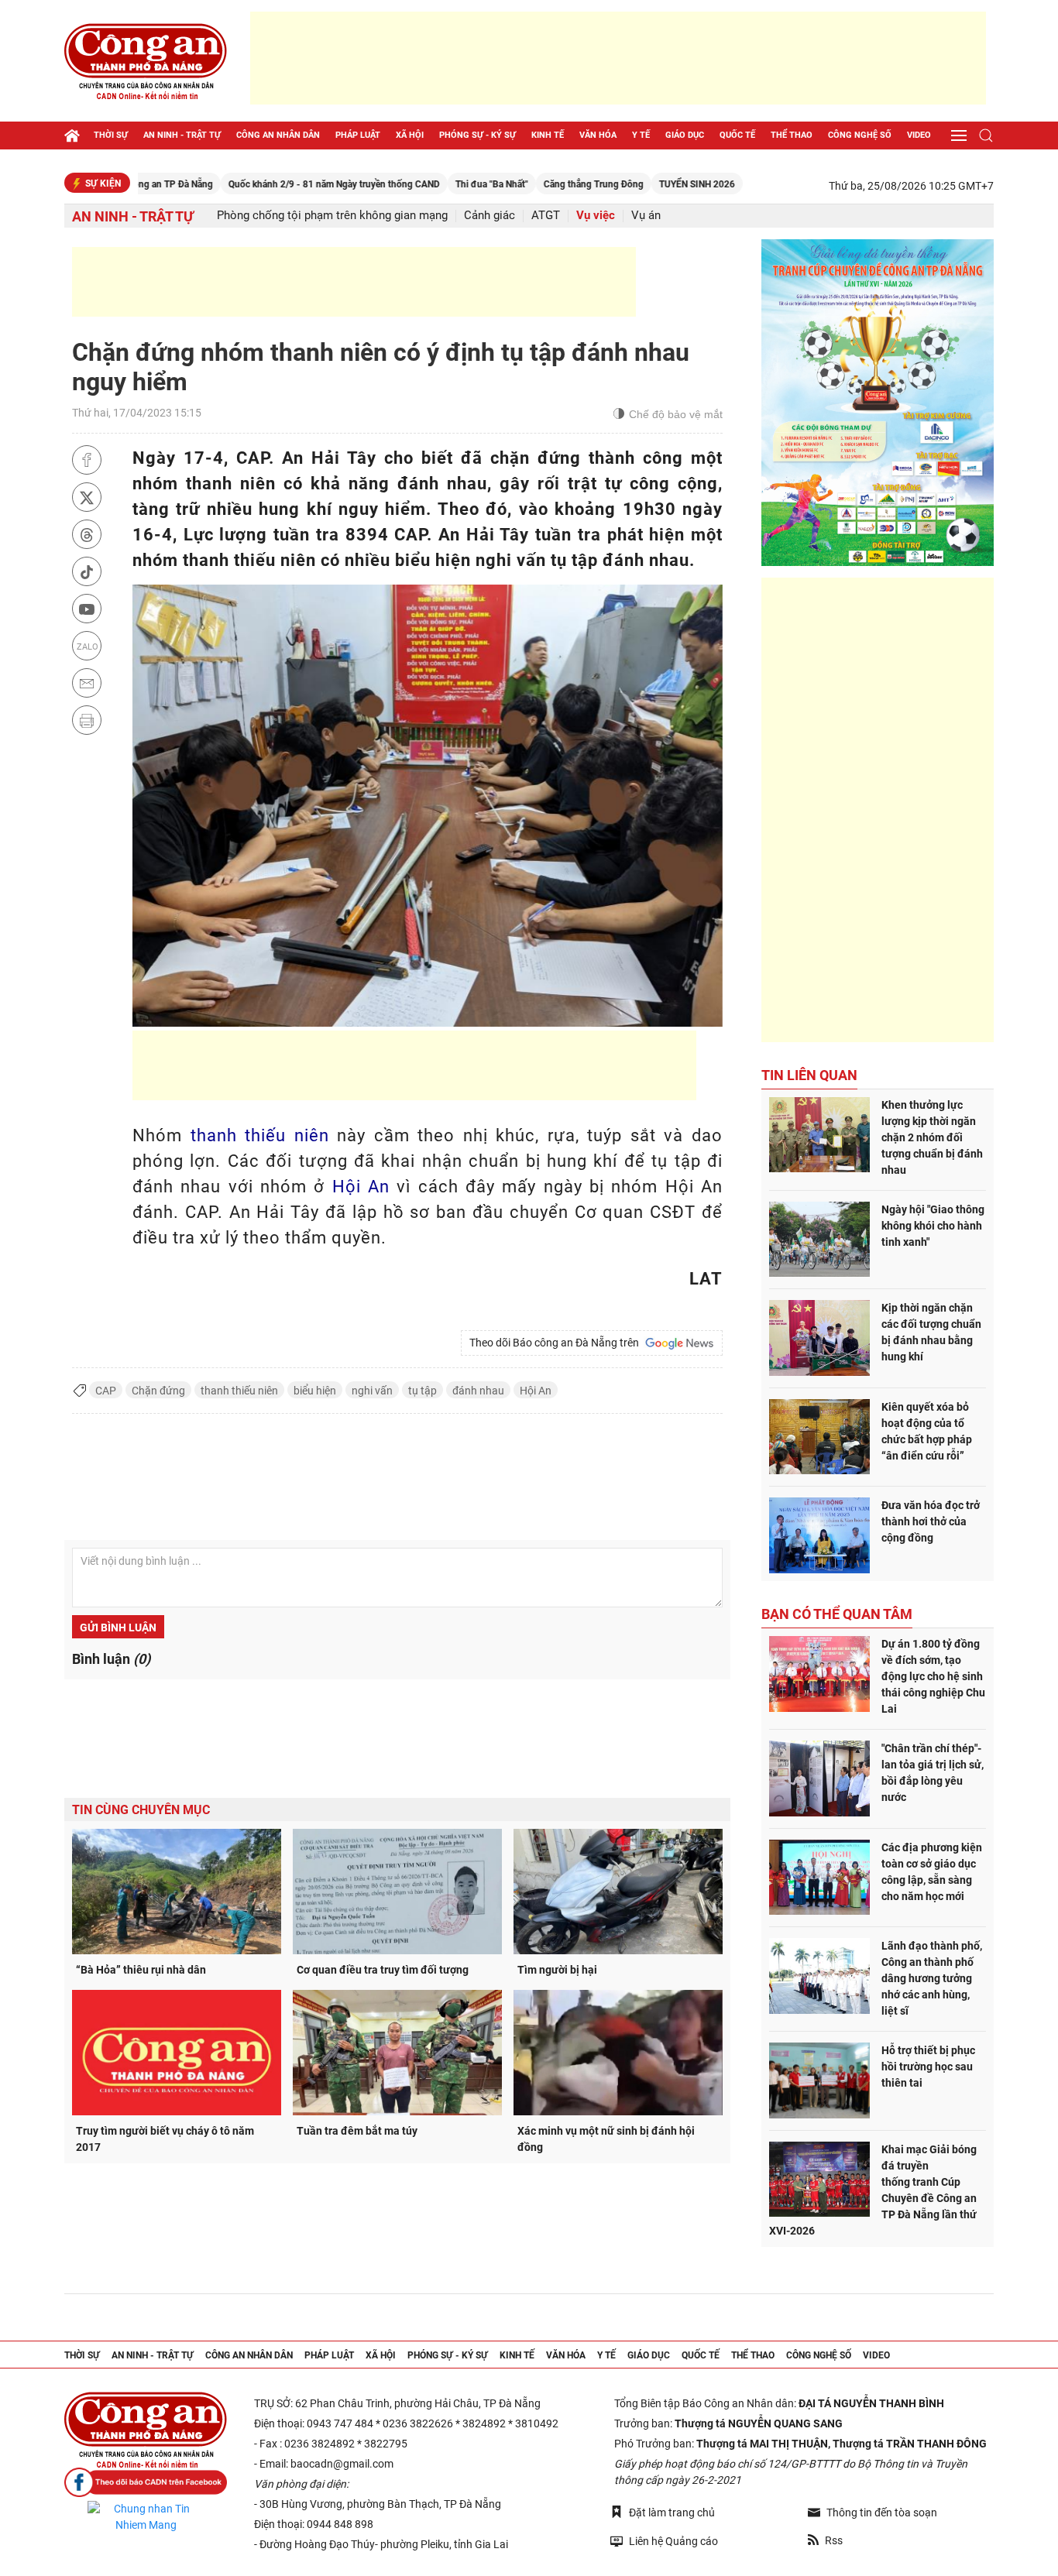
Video (919, 135)
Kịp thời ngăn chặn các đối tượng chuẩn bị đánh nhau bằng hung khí (931, 1332)
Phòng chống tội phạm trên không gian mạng (332, 216)
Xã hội (410, 135)
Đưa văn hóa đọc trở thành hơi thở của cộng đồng (931, 1521)
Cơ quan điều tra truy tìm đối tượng (383, 1970)
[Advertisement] (618, 58)
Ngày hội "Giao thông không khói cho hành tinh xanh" (933, 1226)
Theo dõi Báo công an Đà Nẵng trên (556, 1343)
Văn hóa (598, 135)
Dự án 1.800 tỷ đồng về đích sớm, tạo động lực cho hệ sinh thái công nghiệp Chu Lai (933, 1676)
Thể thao (792, 135)
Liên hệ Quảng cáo (673, 2541)
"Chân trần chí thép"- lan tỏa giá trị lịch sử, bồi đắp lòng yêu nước (933, 1773)
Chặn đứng (158, 1391)
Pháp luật (358, 135)
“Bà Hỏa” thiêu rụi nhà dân (141, 1970)
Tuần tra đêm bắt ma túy (357, 2131)
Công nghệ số (860, 135)
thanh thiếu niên (260, 1135)
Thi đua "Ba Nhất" (424, 184)
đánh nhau (478, 1391)
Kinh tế (548, 135)
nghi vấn (372, 1391)
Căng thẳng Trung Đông (526, 184)
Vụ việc (596, 216)
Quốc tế (737, 135)
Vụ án (646, 216)
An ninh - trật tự (182, 135)
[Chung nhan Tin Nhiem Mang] (146, 2517)
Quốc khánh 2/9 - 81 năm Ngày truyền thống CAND (266, 184)
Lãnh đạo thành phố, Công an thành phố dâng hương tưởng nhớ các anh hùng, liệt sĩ (932, 1978)
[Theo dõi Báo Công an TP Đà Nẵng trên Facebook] (146, 2483)
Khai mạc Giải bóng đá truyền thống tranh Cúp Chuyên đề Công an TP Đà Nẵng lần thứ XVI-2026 (873, 2190)
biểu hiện (315, 1391)
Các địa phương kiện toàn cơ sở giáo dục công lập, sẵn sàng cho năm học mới (932, 1872)
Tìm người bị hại (557, 1970)
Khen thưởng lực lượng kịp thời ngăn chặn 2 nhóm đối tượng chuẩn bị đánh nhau (932, 1137)
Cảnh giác (489, 216)
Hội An (361, 1187)
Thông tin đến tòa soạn (882, 2513)
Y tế (641, 135)
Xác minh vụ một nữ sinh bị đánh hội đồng (606, 2139)
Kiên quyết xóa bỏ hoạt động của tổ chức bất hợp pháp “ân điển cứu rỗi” (927, 1431)
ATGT (546, 216)
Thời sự (111, 135)
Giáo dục (685, 135)
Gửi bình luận (118, 1628)
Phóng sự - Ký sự (477, 135)
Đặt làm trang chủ (672, 2513)
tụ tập (423, 1391)
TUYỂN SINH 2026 (629, 184)
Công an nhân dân (278, 135)
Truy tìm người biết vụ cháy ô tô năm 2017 (165, 2139)
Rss (834, 2540)
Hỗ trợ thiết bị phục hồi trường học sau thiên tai (928, 2067)
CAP (106, 1391)
